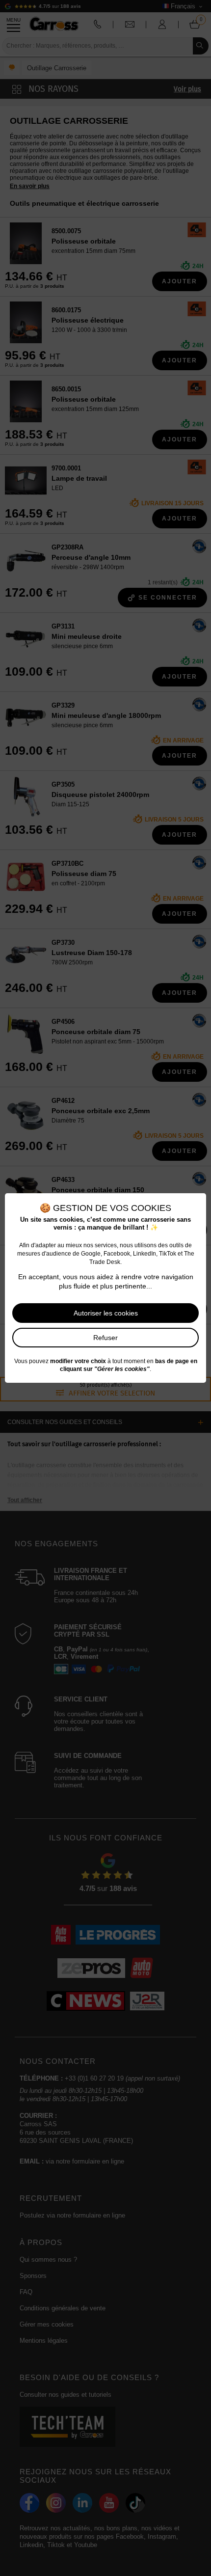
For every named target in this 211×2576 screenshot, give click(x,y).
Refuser (105, 1338)
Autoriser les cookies (106, 1313)
